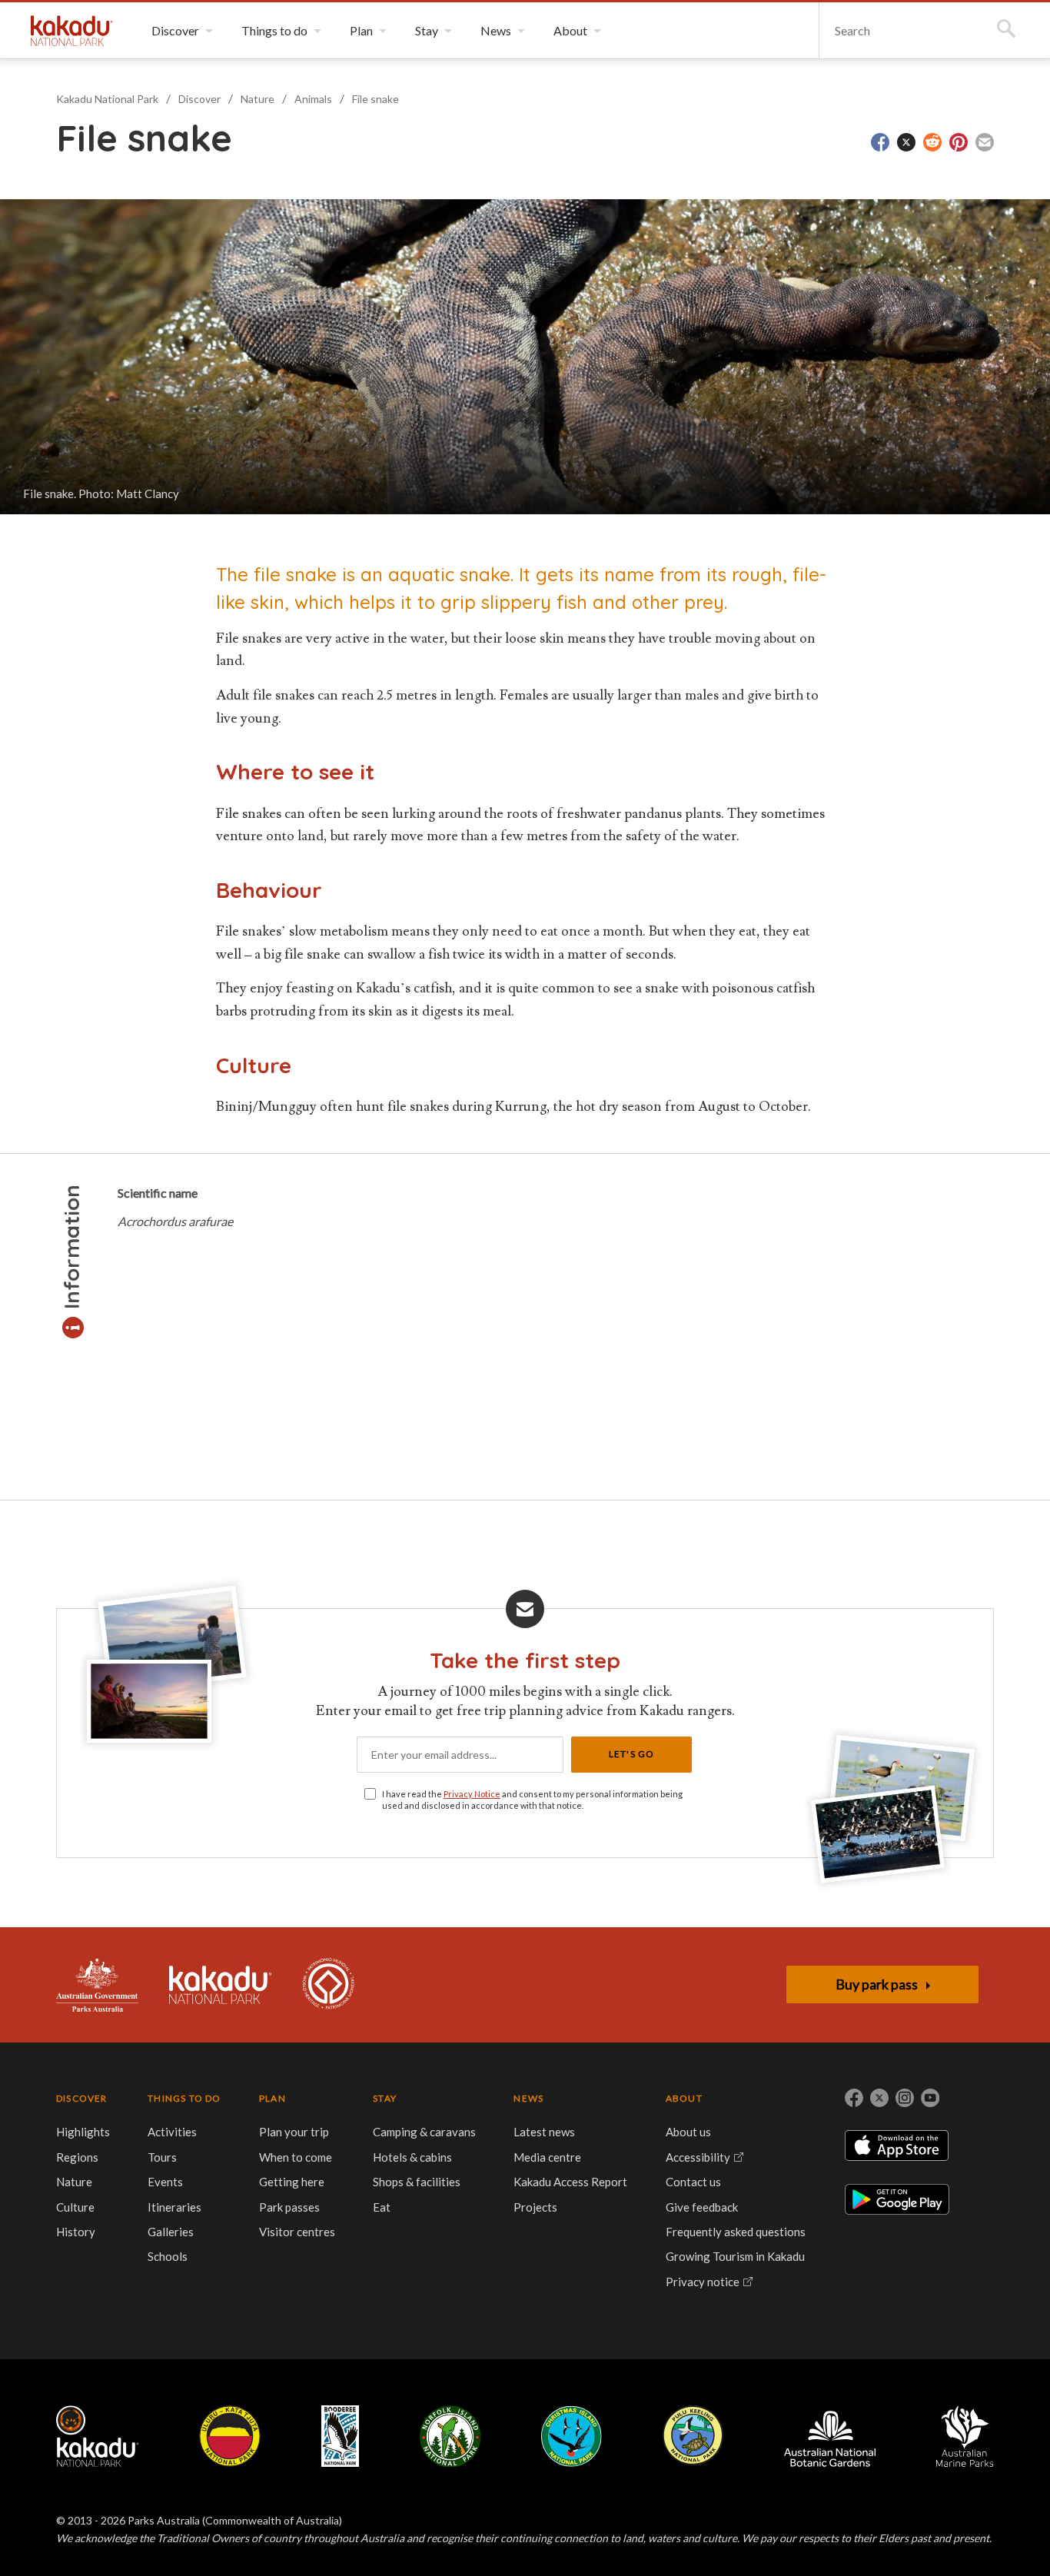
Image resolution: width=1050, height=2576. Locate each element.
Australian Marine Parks (965, 2436)
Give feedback (702, 2207)
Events (165, 2182)
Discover (199, 99)
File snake (375, 99)
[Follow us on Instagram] (905, 2098)
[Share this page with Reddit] (932, 142)
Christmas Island (572, 2436)
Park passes (289, 2207)
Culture (75, 2207)
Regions (77, 2157)
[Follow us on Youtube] (930, 2098)
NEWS (528, 2098)
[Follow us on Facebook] (854, 2098)
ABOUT (684, 2098)
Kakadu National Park (72, 31)
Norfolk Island (450, 2436)
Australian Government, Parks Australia (97, 1985)
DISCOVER (82, 2098)
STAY (385, 2098)
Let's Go (632, 1754)
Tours (162, 2157)
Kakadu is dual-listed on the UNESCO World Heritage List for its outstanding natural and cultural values (328, 1985)
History (76, 2232)
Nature (258, 99)
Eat (382, 2207)
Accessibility (698, 2157)
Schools (168, 2256)
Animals (313, 99)
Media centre (547, 2157)
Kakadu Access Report (570, 2182)
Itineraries (174, 2207)
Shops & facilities (417, 2182)
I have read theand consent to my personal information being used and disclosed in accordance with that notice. (532, 1800)
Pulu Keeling (693, 2436)
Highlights (83, 2132)
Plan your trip (294, 2132)
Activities (172, 2132)
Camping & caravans (424, 2132)
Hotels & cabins (412, 2157)
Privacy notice (703, 2282)
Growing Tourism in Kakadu (735, 2256)
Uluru (230, 2436)
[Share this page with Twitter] (906, 142)
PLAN (272, 2098)
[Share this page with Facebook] (880, 142)
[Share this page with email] (985, 142)
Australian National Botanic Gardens (830, 2436)
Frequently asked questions (736, 2232)
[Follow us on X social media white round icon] (879, 2098)
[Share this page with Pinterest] (959, 142)
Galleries (171, 2232)
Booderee (340, 2436)
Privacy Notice (472, 1794)
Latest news (544, 2132)
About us (688, 2132)
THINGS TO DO (184, 2098)
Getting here (292, 2182)
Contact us (693, 2182)
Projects (535, 2207)
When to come (296, 2157)
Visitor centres (297, 2232)
